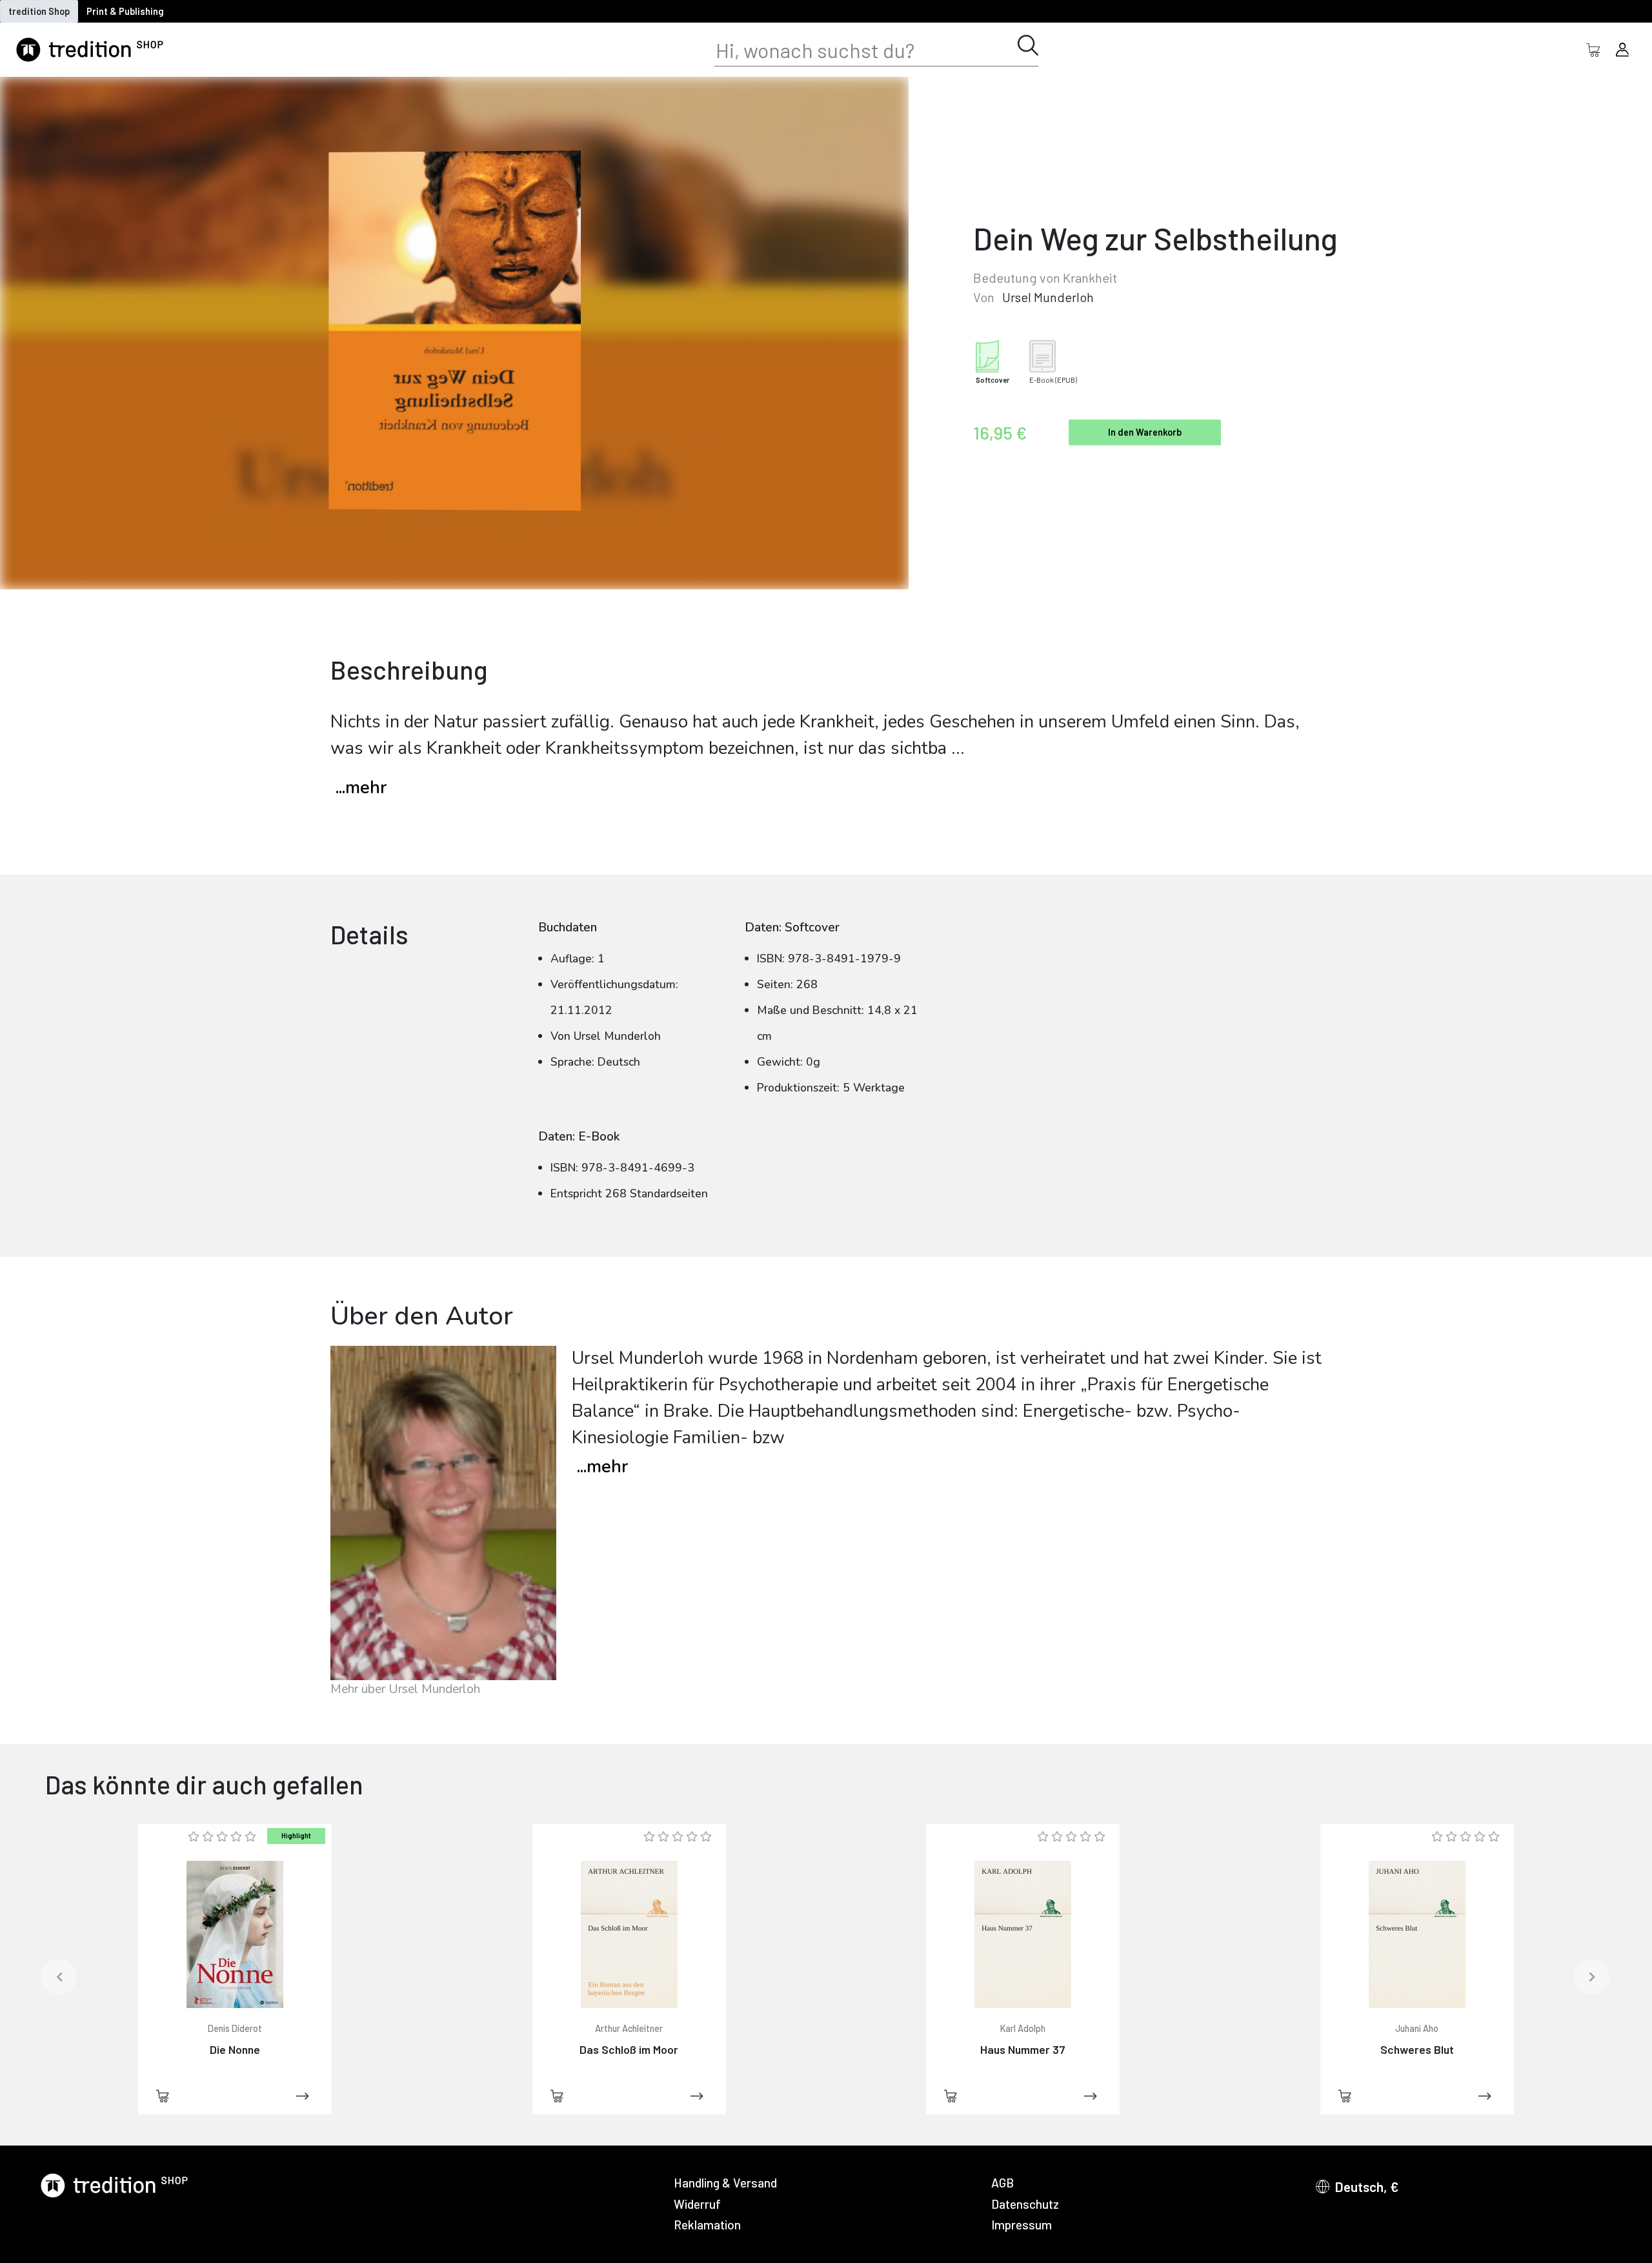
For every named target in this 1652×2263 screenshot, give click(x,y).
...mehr (361, 788)
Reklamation (707, 2225)
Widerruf (697, 2204)
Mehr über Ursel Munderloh (405, 1689)
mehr (602, 1467)
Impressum (1022, 2225)
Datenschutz (1025, 2204)
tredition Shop (39, 11)
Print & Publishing (125, 11)
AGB (1002, 2183)
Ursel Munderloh (1048, 297)
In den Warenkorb (1145, 432)
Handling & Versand (725, 2183)
